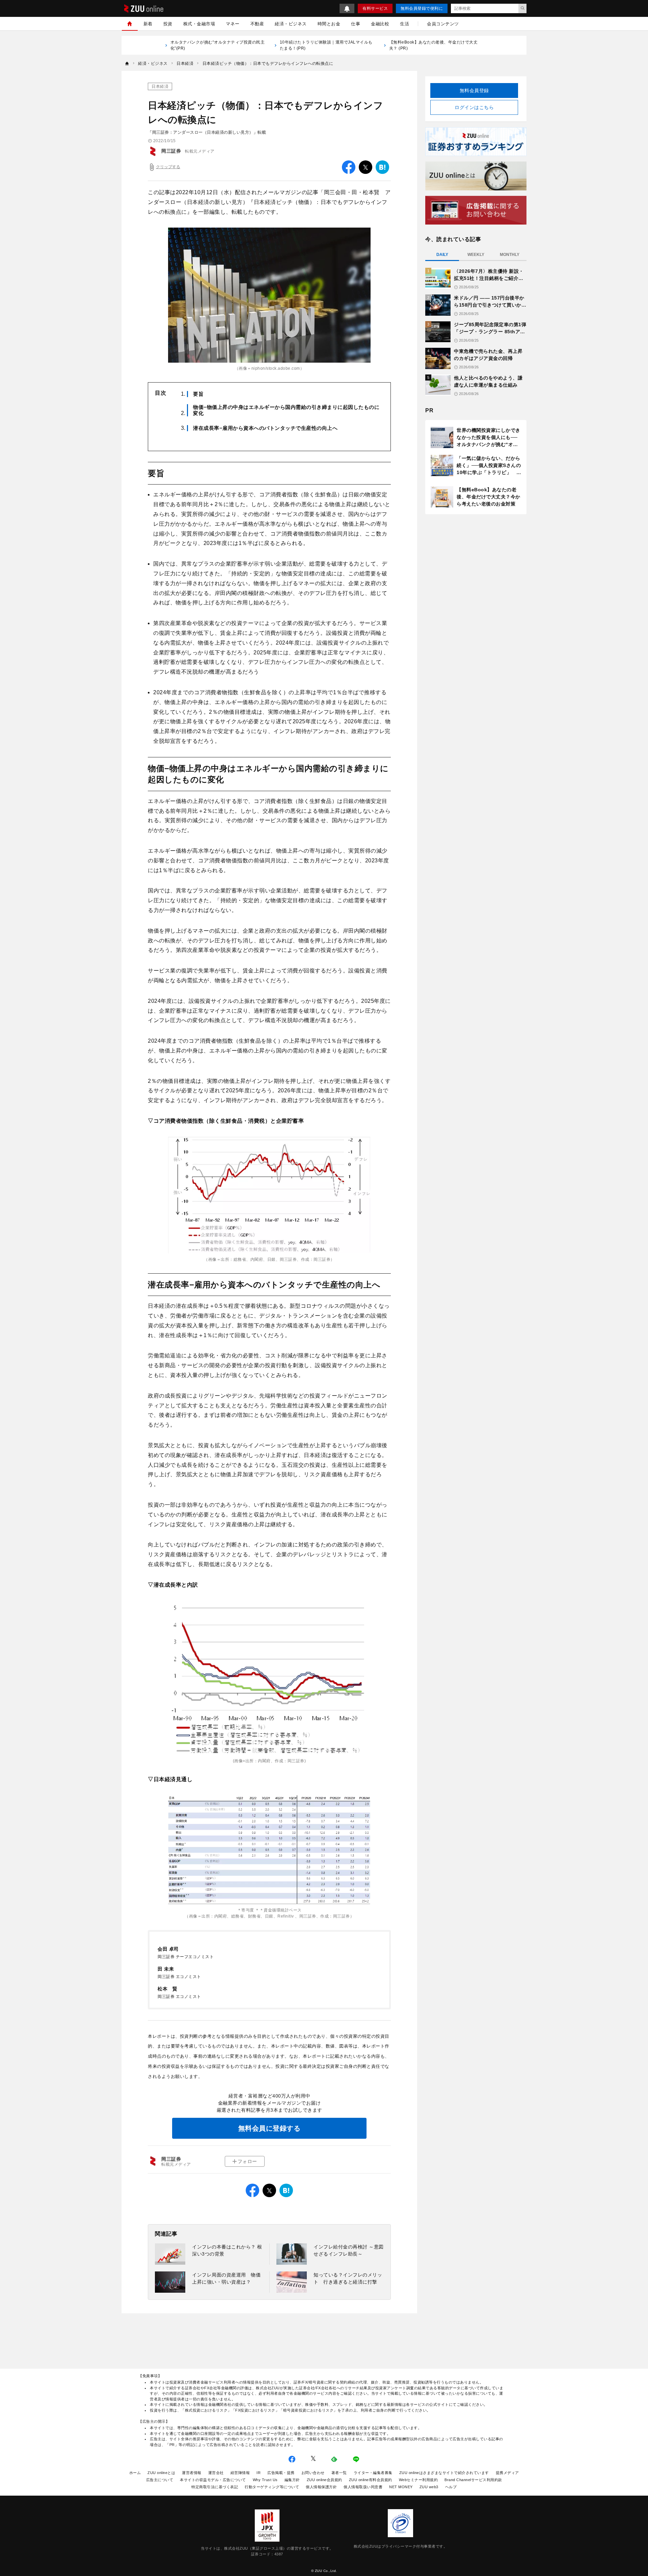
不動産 (257, 24)
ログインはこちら (474, 107)
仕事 (356, 24)
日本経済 (160, 86)
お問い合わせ (313, 2473)
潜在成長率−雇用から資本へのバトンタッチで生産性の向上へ (265, 428)
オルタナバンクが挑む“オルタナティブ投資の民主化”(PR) (218, 45)
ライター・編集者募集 (373, 2473)
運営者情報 (192, 2473)
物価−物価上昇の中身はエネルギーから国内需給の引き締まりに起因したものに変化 (286, 410)
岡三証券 (171, 151)
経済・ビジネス (291, 24)
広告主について (160, 2480)
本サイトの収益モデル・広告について (213, 2480)
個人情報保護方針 (321, 2487)
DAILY (442, 255)
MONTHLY (510, 255)
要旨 (198, 394)
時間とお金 (329, 24)
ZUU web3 (429, 2487)
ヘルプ (451, 2487)
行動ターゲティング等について (272, 2487)
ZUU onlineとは (161, 2473)
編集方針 (292, 2480)
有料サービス (375, 8)
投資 (168, 24)
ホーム (135, 2473)
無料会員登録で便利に (422, 8)
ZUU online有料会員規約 (371, 2480)
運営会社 (216, 2473)
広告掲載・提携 (281, 2473)
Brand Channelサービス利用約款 (473, 2480)
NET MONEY (401, 2487)
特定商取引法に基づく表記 (215, 2487)
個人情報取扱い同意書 (363, 2487)
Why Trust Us (265, 2480)
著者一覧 (339, 2473)
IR (259, 2473)
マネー (233, 24)
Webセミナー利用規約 (418, 2480)
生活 (404, 24)
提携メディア (507, 2473)
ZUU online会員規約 (325, 2480)
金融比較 (380, 24)
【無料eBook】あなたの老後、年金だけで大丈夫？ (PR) (434, 45)
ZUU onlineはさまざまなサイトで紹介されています (444, 2473)
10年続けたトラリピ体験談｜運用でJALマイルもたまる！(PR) (326, 45)
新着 (148, 24)
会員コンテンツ (443, 24)
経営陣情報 (240, 2473)
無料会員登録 (474, 90)
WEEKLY (476, 255)
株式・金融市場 (199, 24)
